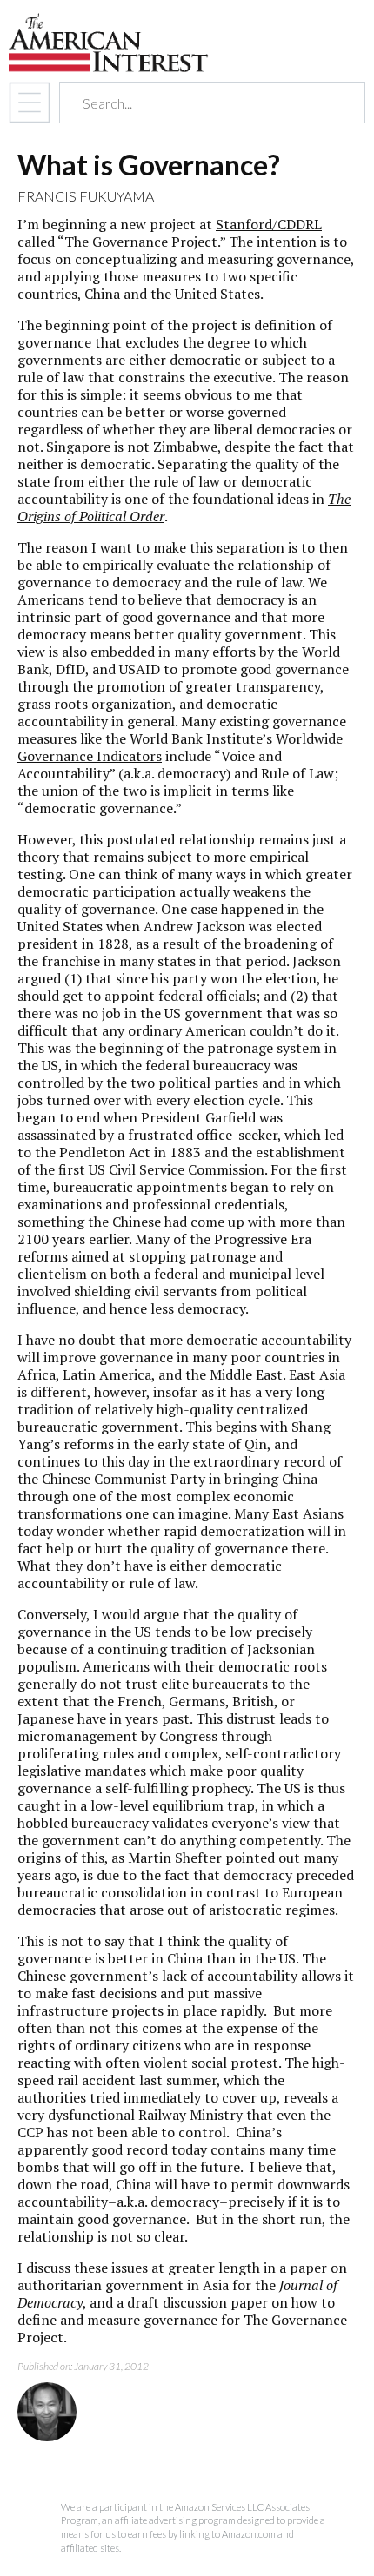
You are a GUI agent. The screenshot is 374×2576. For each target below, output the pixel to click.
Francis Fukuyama (86, 196)
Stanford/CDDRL (269, 224)
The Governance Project (141, 242)
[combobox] (197, 103)
